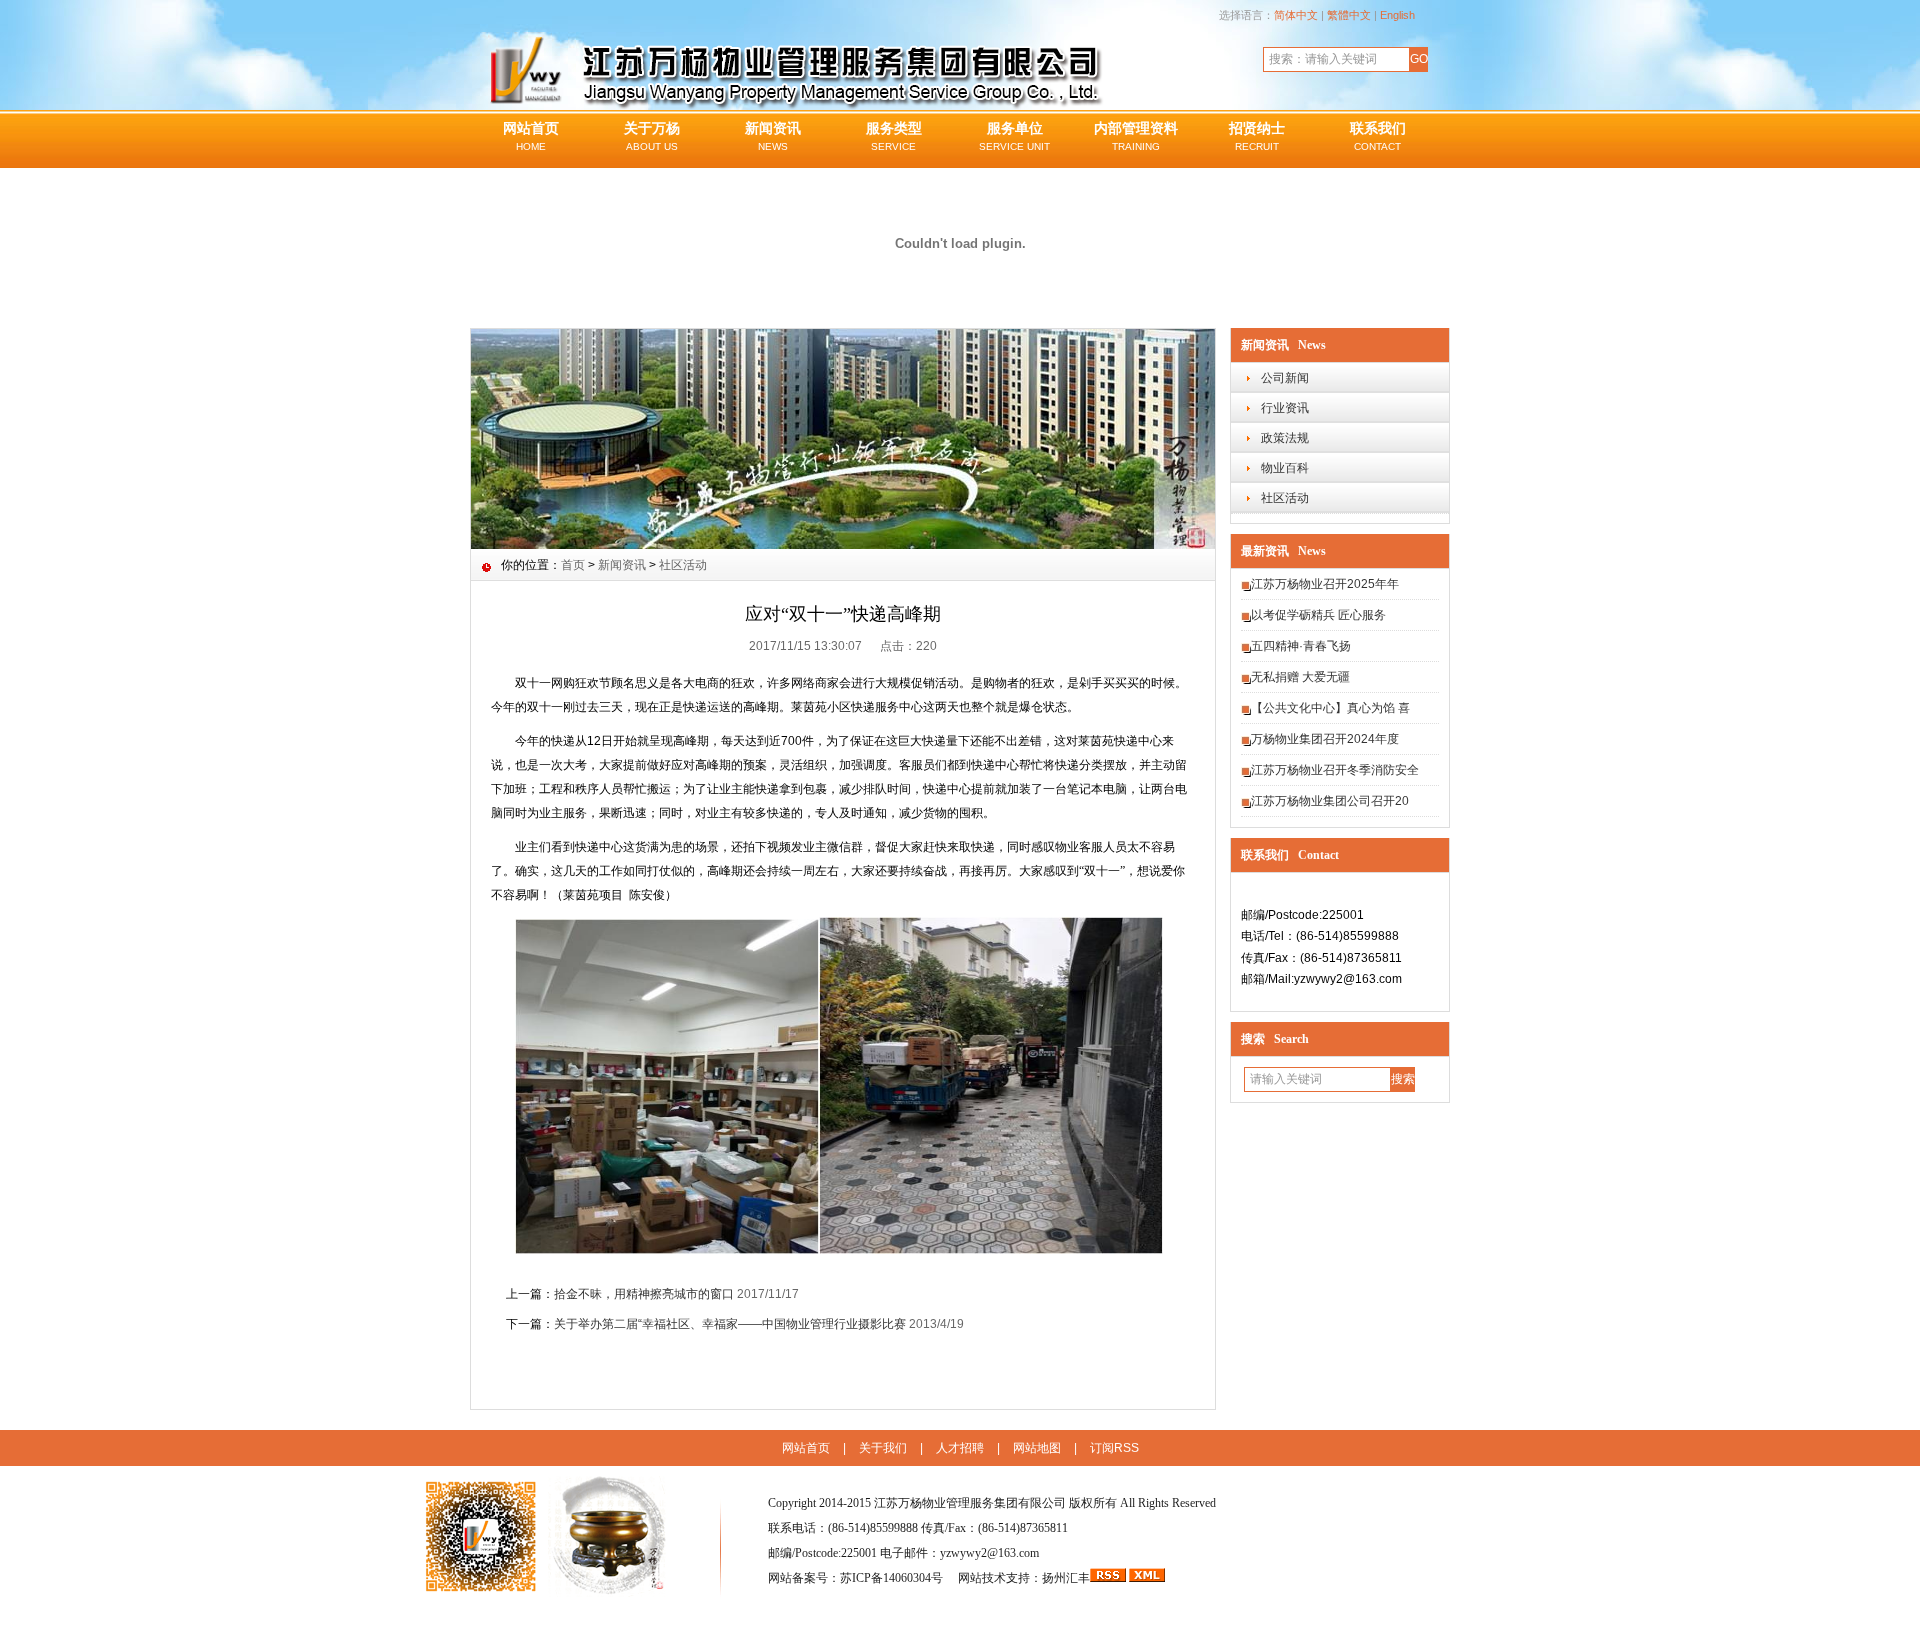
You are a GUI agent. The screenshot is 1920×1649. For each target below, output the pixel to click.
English (1397, 15)
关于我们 (883, 1448)
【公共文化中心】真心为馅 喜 (1330, 708)
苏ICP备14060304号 (893, 1578)
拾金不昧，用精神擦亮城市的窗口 (644, 1294)
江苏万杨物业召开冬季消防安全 (1335, 770)
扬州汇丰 (1066, 1578)
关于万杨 (652, 136)
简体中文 (1296, 15)
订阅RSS (1114, 1448)
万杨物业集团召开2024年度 (1325, 739)
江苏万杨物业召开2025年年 (1325, 584)
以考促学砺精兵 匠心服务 (1318, 615)
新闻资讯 (773, 136)
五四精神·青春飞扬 (1301, 646)
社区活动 (1285, 498)
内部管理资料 (1136, 136)
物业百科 (1285, 468)
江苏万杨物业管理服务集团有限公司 (970, 1503)
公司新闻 (1285, 378)
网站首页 (531, 136)
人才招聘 (960, 1448)
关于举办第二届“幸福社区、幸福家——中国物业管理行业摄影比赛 (730, 1324)
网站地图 (1037, 1448)
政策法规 (1285, 438)
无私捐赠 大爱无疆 (1300, 677)
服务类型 (894, 136)
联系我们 (1378, 136)
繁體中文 (1349, 15)
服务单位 (1014, 136)
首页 (573, 565)
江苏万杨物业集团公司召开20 (1330, 801)
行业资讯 (1285, 408)
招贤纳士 (1257, 136)
